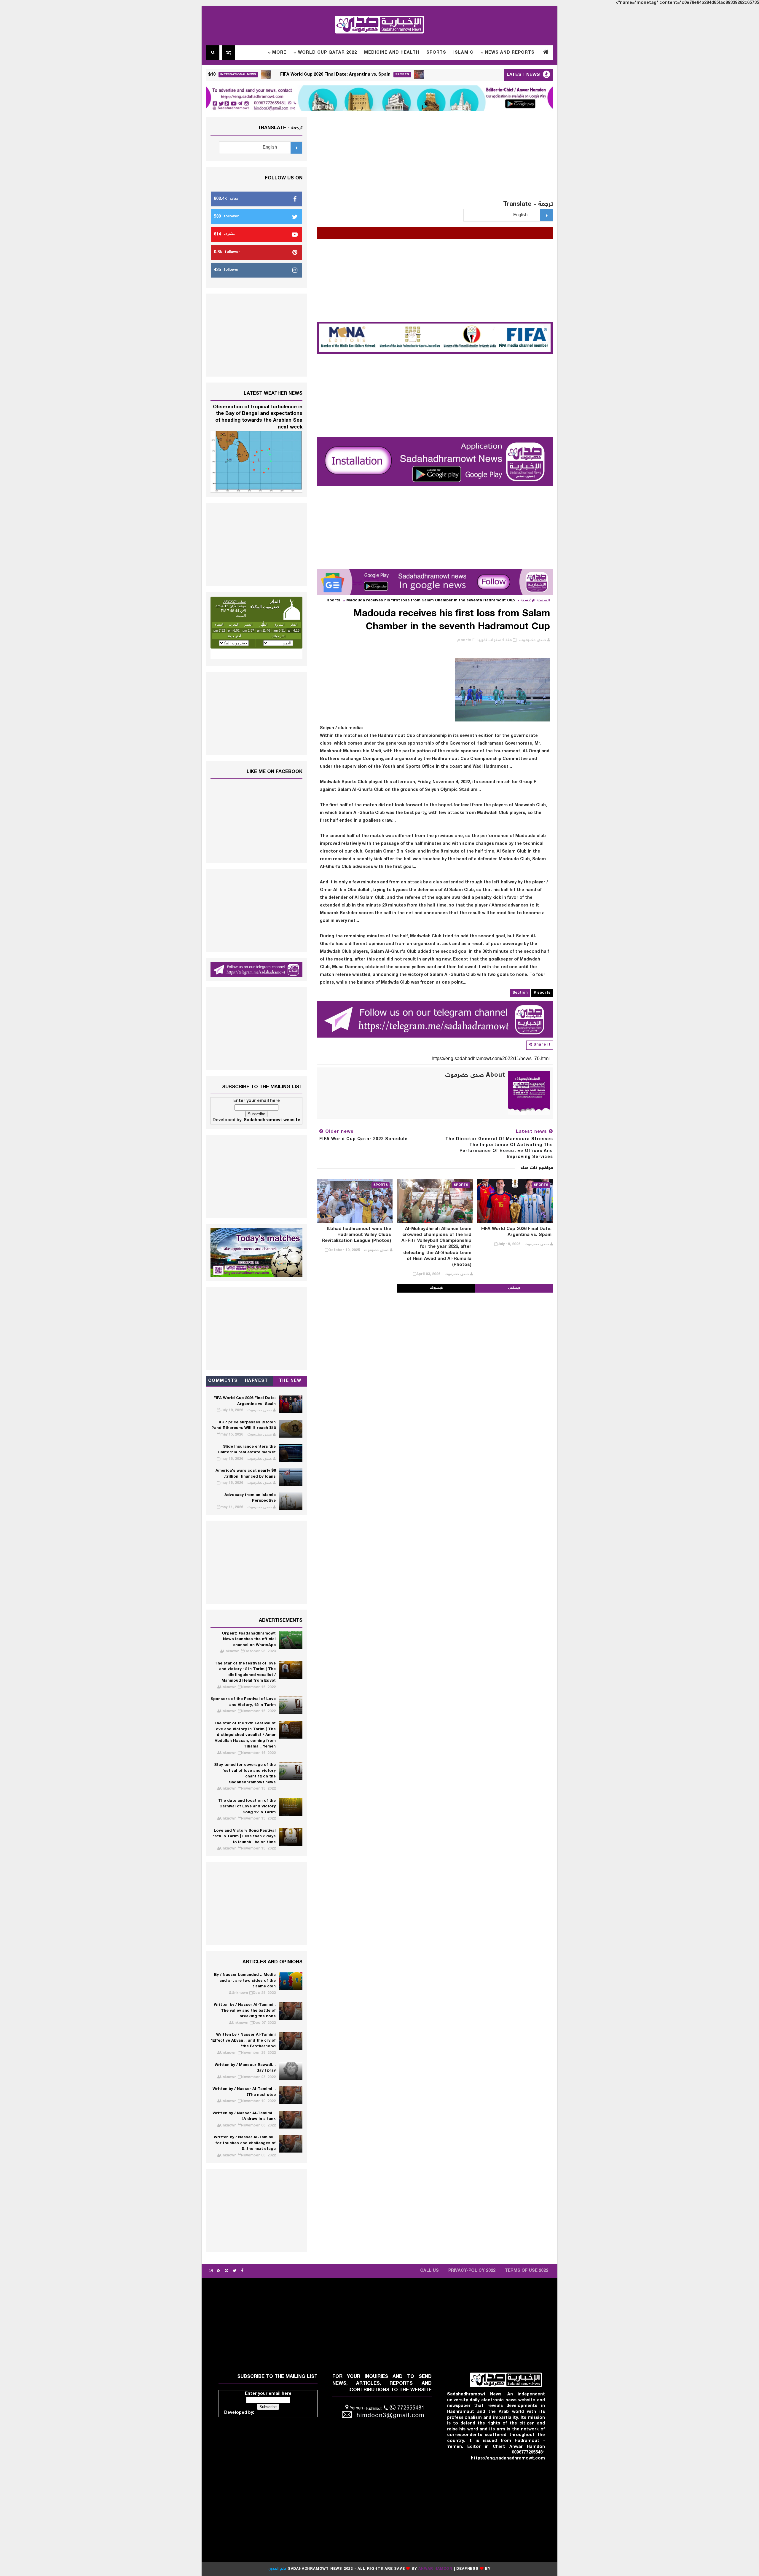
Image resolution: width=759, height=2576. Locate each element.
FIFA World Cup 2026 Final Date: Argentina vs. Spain (437, 75)
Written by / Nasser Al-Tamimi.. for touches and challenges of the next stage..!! (245, 2143)
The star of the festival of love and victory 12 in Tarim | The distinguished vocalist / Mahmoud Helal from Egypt (245, 1672)
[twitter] (235, 2271)
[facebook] (242, 2271)
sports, (464, 640)
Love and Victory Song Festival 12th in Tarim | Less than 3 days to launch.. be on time (244, 1837)
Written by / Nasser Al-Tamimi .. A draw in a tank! (244, 2117)
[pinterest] (227, 2271)
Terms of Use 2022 (527, 2271)
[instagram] (211, 2271)
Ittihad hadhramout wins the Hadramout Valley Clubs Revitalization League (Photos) (356, 1235)
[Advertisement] (435, 159)
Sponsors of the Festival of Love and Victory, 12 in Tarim (243, 1702)
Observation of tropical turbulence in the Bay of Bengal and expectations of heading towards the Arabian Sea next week (258, 417)
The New (290, 1381)
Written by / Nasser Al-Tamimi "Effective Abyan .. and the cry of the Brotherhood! (243, 2041)
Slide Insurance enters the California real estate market (247, 1450)
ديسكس (514, 1288)
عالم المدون (277, 2569)
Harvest (257, 1381)
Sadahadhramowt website (272, 1120)
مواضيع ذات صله (537, 1168)
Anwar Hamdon (435, 2569)
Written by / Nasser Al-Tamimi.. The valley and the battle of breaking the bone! (245, 2011)
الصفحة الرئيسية (535, 601)
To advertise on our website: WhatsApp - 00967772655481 (344, 231)
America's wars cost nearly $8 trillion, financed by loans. (246, 1474)
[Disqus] (435, 1367)
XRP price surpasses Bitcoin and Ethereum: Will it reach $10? (252, 75)
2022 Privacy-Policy (472, 2271)
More (279, 53)
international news (340, 75)
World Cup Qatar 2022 (327, 53)
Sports (436, 53)
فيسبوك (436, 1288)
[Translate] (546, 215)
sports (334, 601)
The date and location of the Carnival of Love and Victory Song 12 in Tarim (247, 1807)
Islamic (463, 53)
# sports (542, 993)
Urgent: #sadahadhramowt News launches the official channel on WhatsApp (249, 1640)
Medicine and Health (392, 53)
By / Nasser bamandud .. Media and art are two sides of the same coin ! (245, 1981)
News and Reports (510, 53)
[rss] (219, 2271)
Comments (223, 1381)
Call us (429, 2271)
